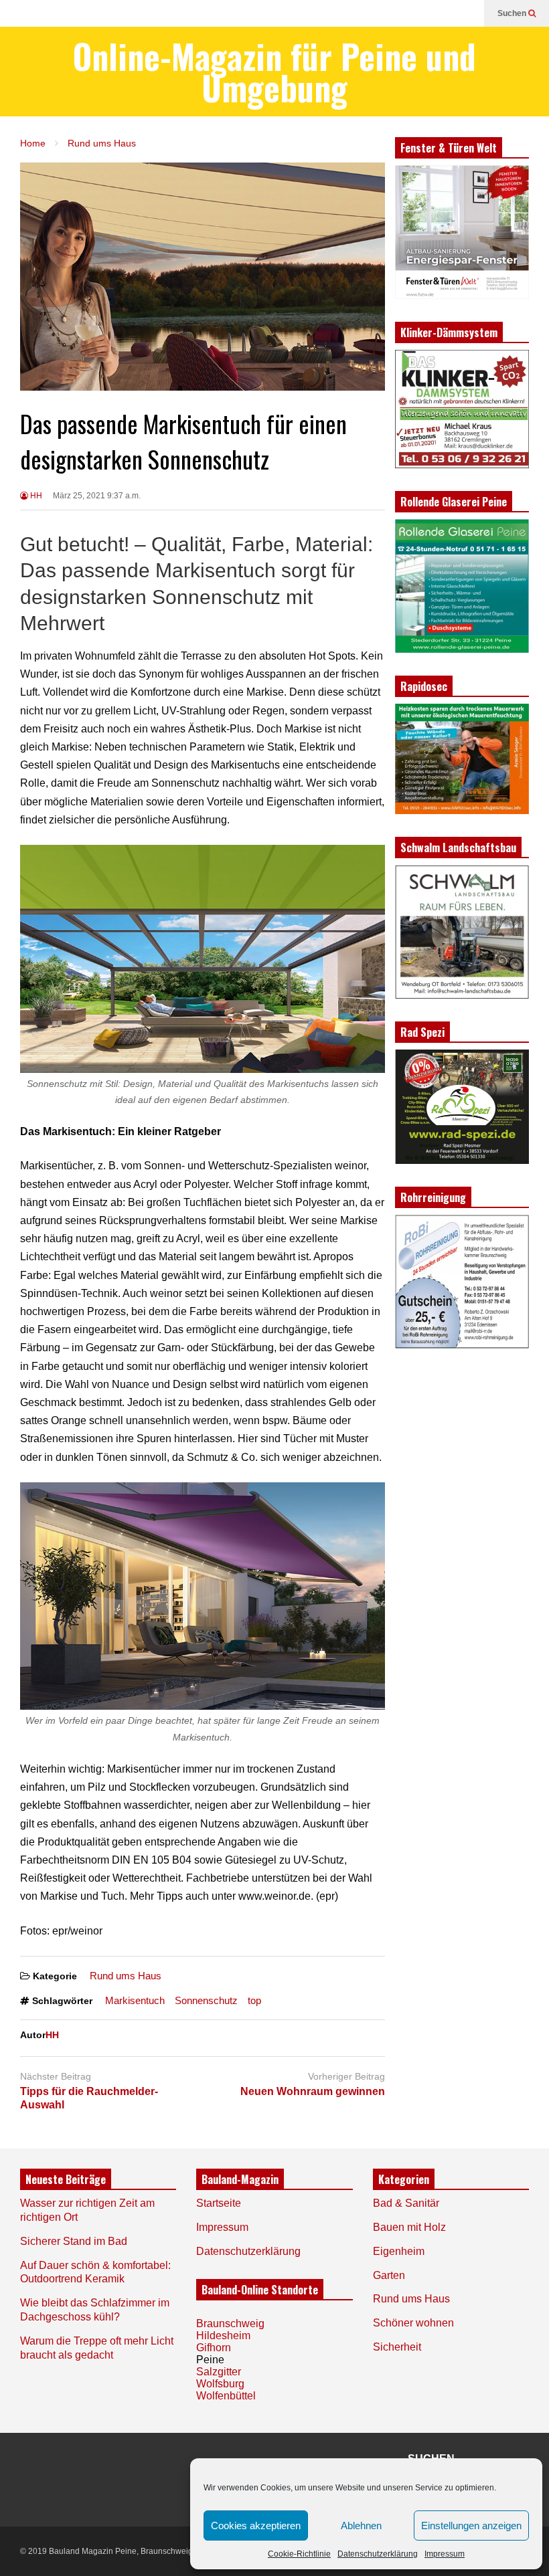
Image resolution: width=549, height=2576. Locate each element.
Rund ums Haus (126, 1976)
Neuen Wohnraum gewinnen (312, 2091)
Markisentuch (135, 2000)
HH (35, 496)
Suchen (513, 13)
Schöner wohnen (413, 2323)
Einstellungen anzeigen (471, 2525)
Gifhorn (214, 2348)
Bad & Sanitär (406, 2203)
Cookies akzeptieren (256, 2525)
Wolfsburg (220, 2384)
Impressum (445, 2554)
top (254, 2000)
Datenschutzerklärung (378, 2554)
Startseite (219, 2203)
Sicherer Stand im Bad (74, 2241)
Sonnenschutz (206, 2000)
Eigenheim (399, 2251)
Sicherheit (397, 2347)
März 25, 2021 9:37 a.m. (97, 496)
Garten (389, 2275)
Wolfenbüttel (226, 2396)
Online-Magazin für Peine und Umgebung (274, 72)
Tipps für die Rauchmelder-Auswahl (89, 2098)
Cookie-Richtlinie (299, 2554)
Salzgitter (219, 2372)
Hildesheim (223, 2336)
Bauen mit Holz (409, 2227)
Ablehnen (361, 2525)
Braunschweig (230, 2323)
